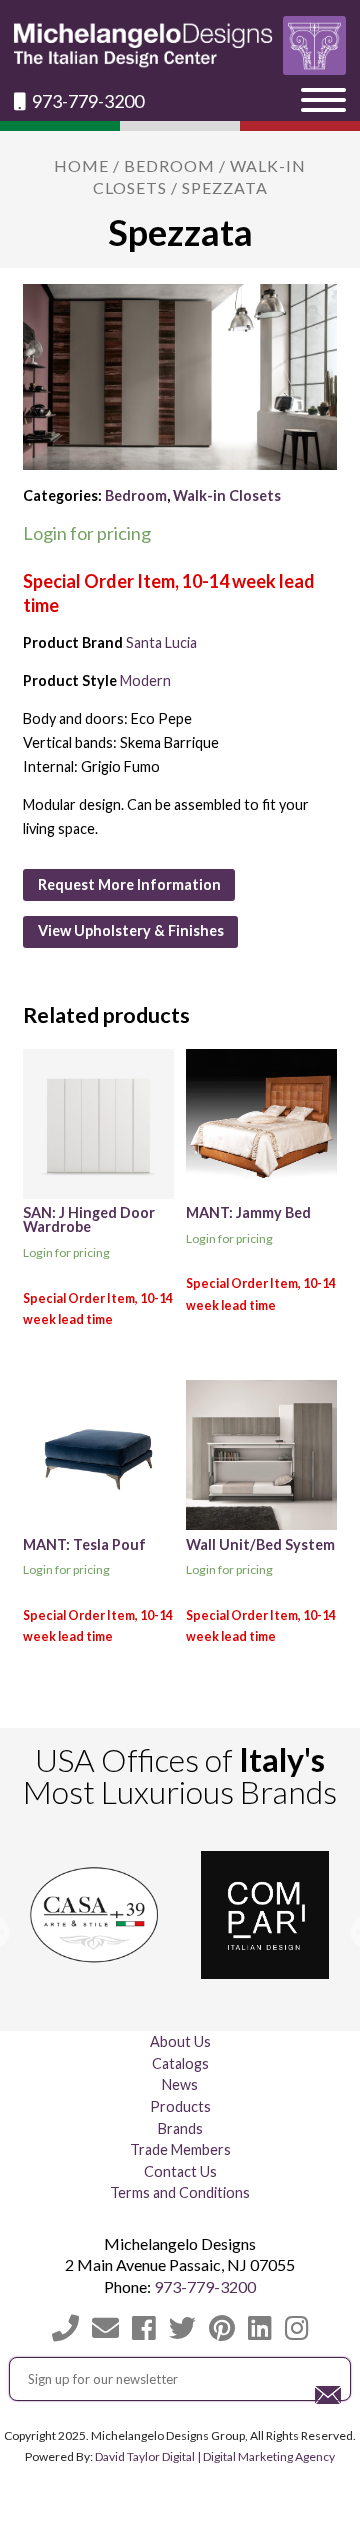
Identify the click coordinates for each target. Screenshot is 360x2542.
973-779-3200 (86, 101)
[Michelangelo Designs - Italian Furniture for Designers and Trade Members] (179, 45)
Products (180, 2106)
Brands (180, 2128)
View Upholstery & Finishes (131, 930)
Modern (145, 680)
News (180, 2084)
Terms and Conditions (180, 2192)
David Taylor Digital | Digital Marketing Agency (215, 2456)
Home (81, 165)
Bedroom (169, 165)
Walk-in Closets (227, 495)
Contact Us (180, 2171)
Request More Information (129, 884)
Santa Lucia (161, 642)
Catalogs (180, 2063)
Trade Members (180, 2149)
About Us (180, 2041)
